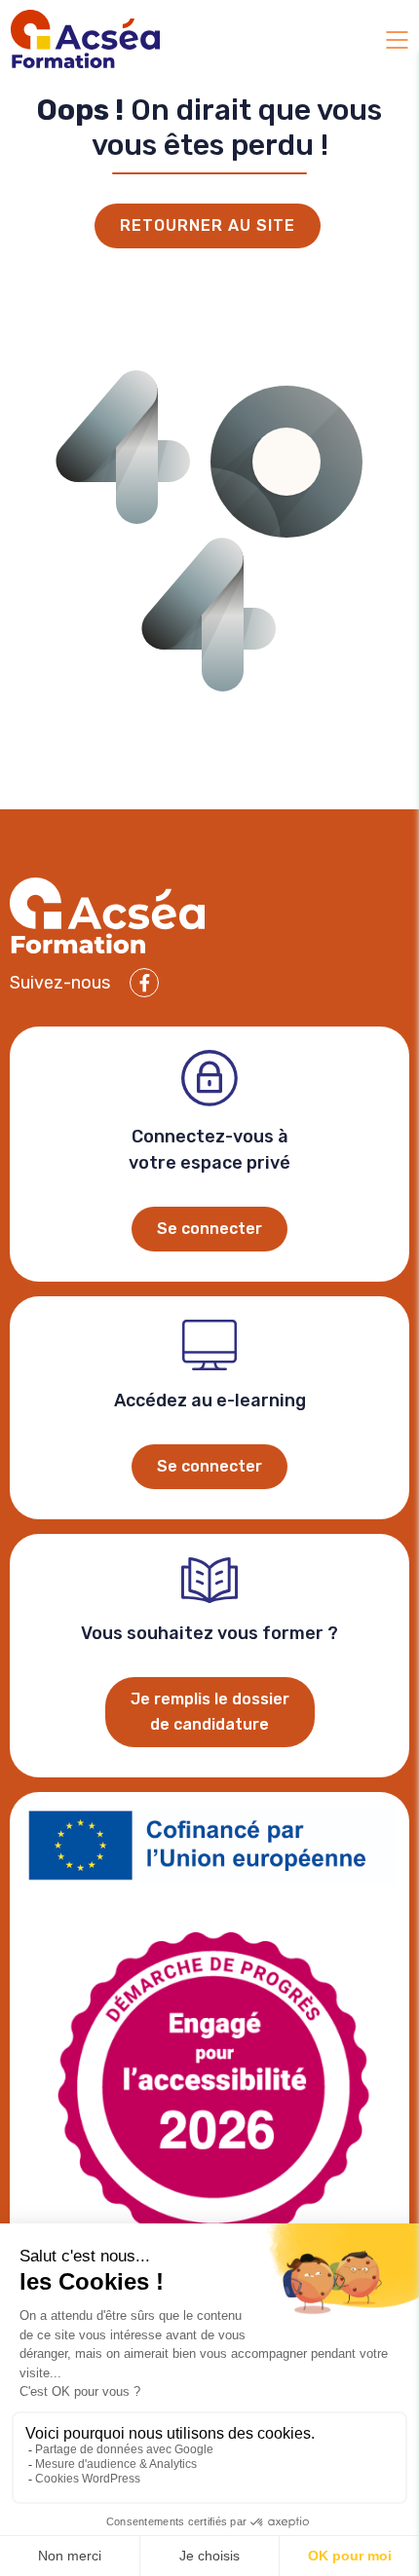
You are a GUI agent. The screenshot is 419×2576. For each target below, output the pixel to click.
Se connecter (209, 1229)
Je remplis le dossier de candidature (210, 1712)
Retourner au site (208, 225)
